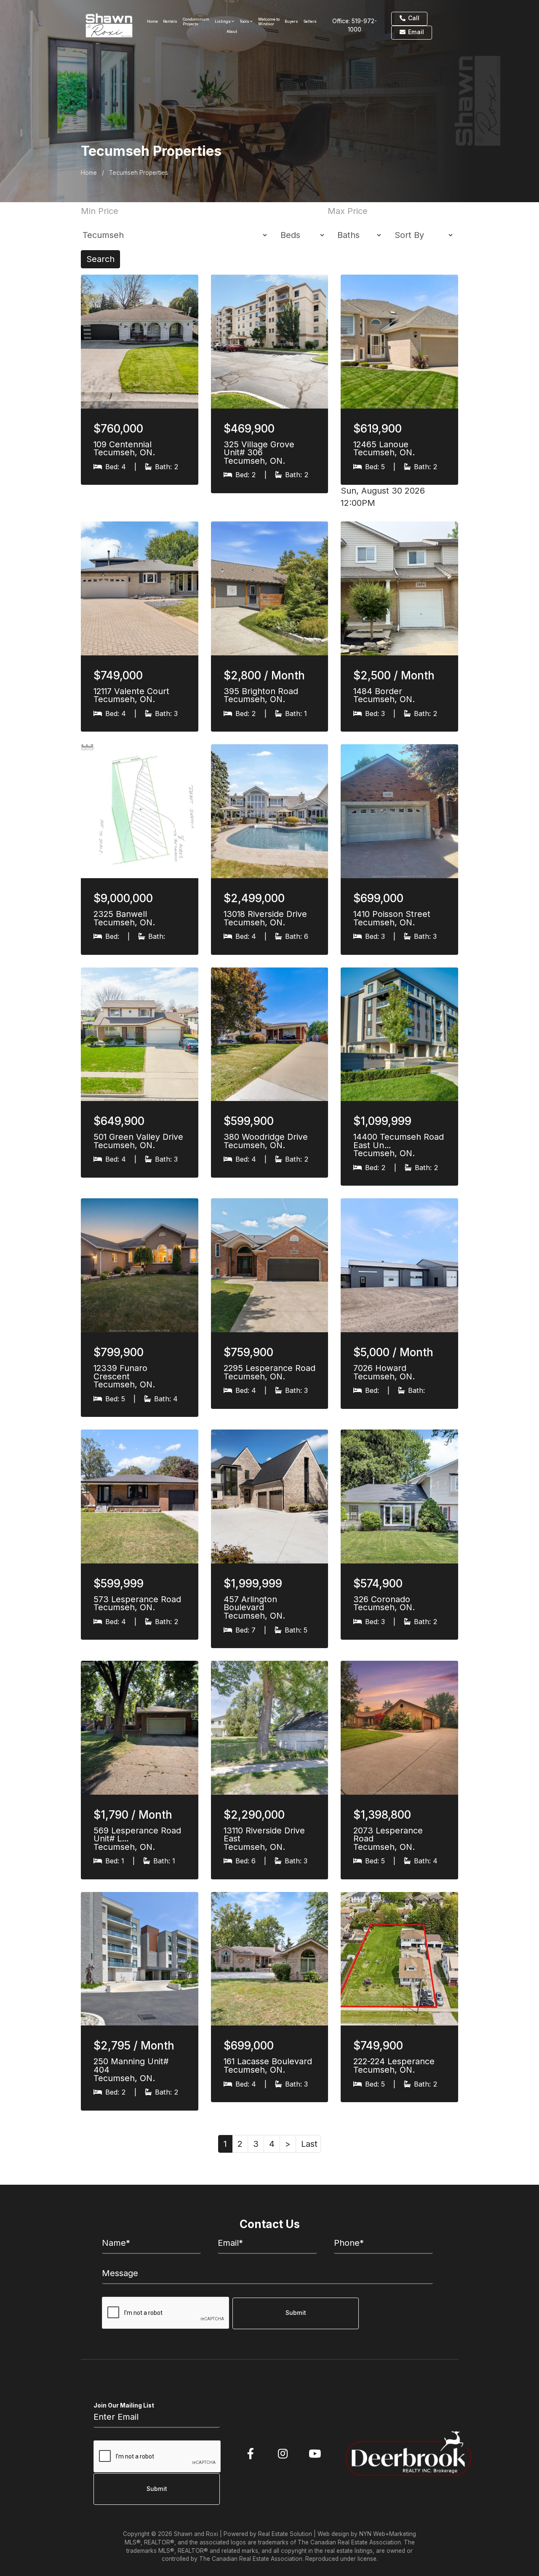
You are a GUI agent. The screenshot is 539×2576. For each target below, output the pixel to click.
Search (100, 259)
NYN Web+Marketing (388, 2534)
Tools (245, 21)
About (232, 31)
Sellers (310, 21)
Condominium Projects (196, 21)
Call (413, 18)
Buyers (291, 21)
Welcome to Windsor (269, 21)
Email (415, 32)
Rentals (170, 21)
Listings (223, 21)
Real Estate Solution (285, 2534)
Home (152, 21)
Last (309, 2144)
